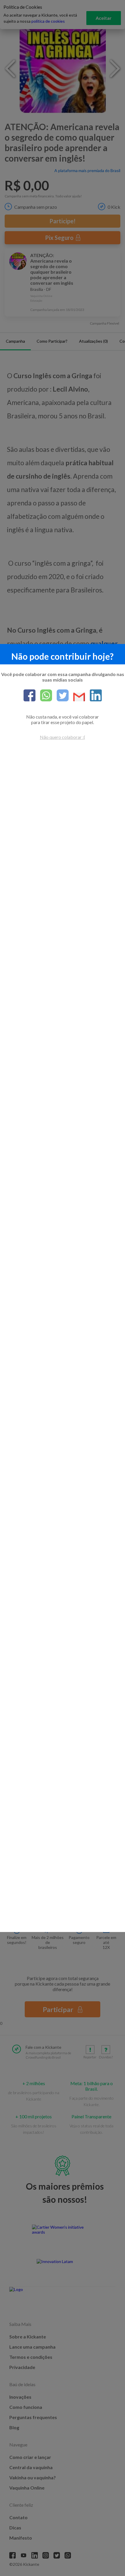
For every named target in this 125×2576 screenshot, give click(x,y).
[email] (77, 697)
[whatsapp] (44, 696)
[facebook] (30, 696)
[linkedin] (93, 696)
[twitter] (60, 696)
